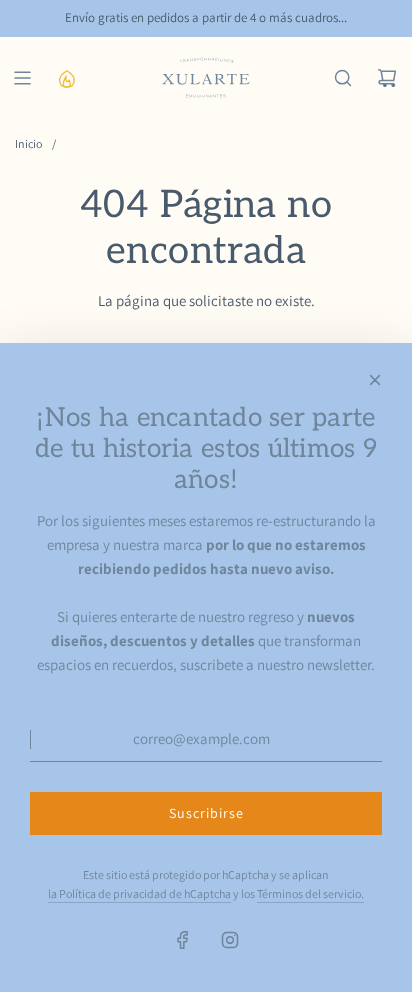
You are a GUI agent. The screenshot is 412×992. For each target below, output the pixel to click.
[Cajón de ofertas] (66, 78)
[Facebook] (183, 940)
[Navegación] (22, 78)
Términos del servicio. (310, 893)
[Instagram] (230, 940)
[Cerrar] (375, 380)
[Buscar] (343, 78)
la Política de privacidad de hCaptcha (139, 893)
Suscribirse (206, 813)
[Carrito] (387, 78)
